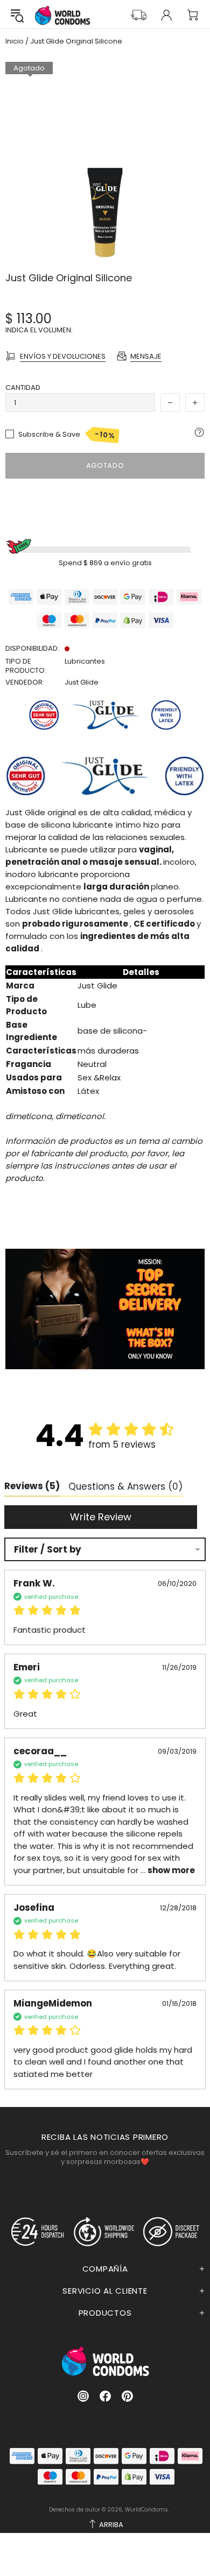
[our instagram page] (83, 2396)
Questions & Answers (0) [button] (125, 1486)
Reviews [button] (32, 1486)
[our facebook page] (105, 2396)
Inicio (15, 41)
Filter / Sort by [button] (48, 1550)
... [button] (167, 1870)
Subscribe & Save (67, 435)
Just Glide (82, 682)
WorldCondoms (62, 15)
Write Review (101, 1517)
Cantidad (23, 387)
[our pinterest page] (127, 2396)
